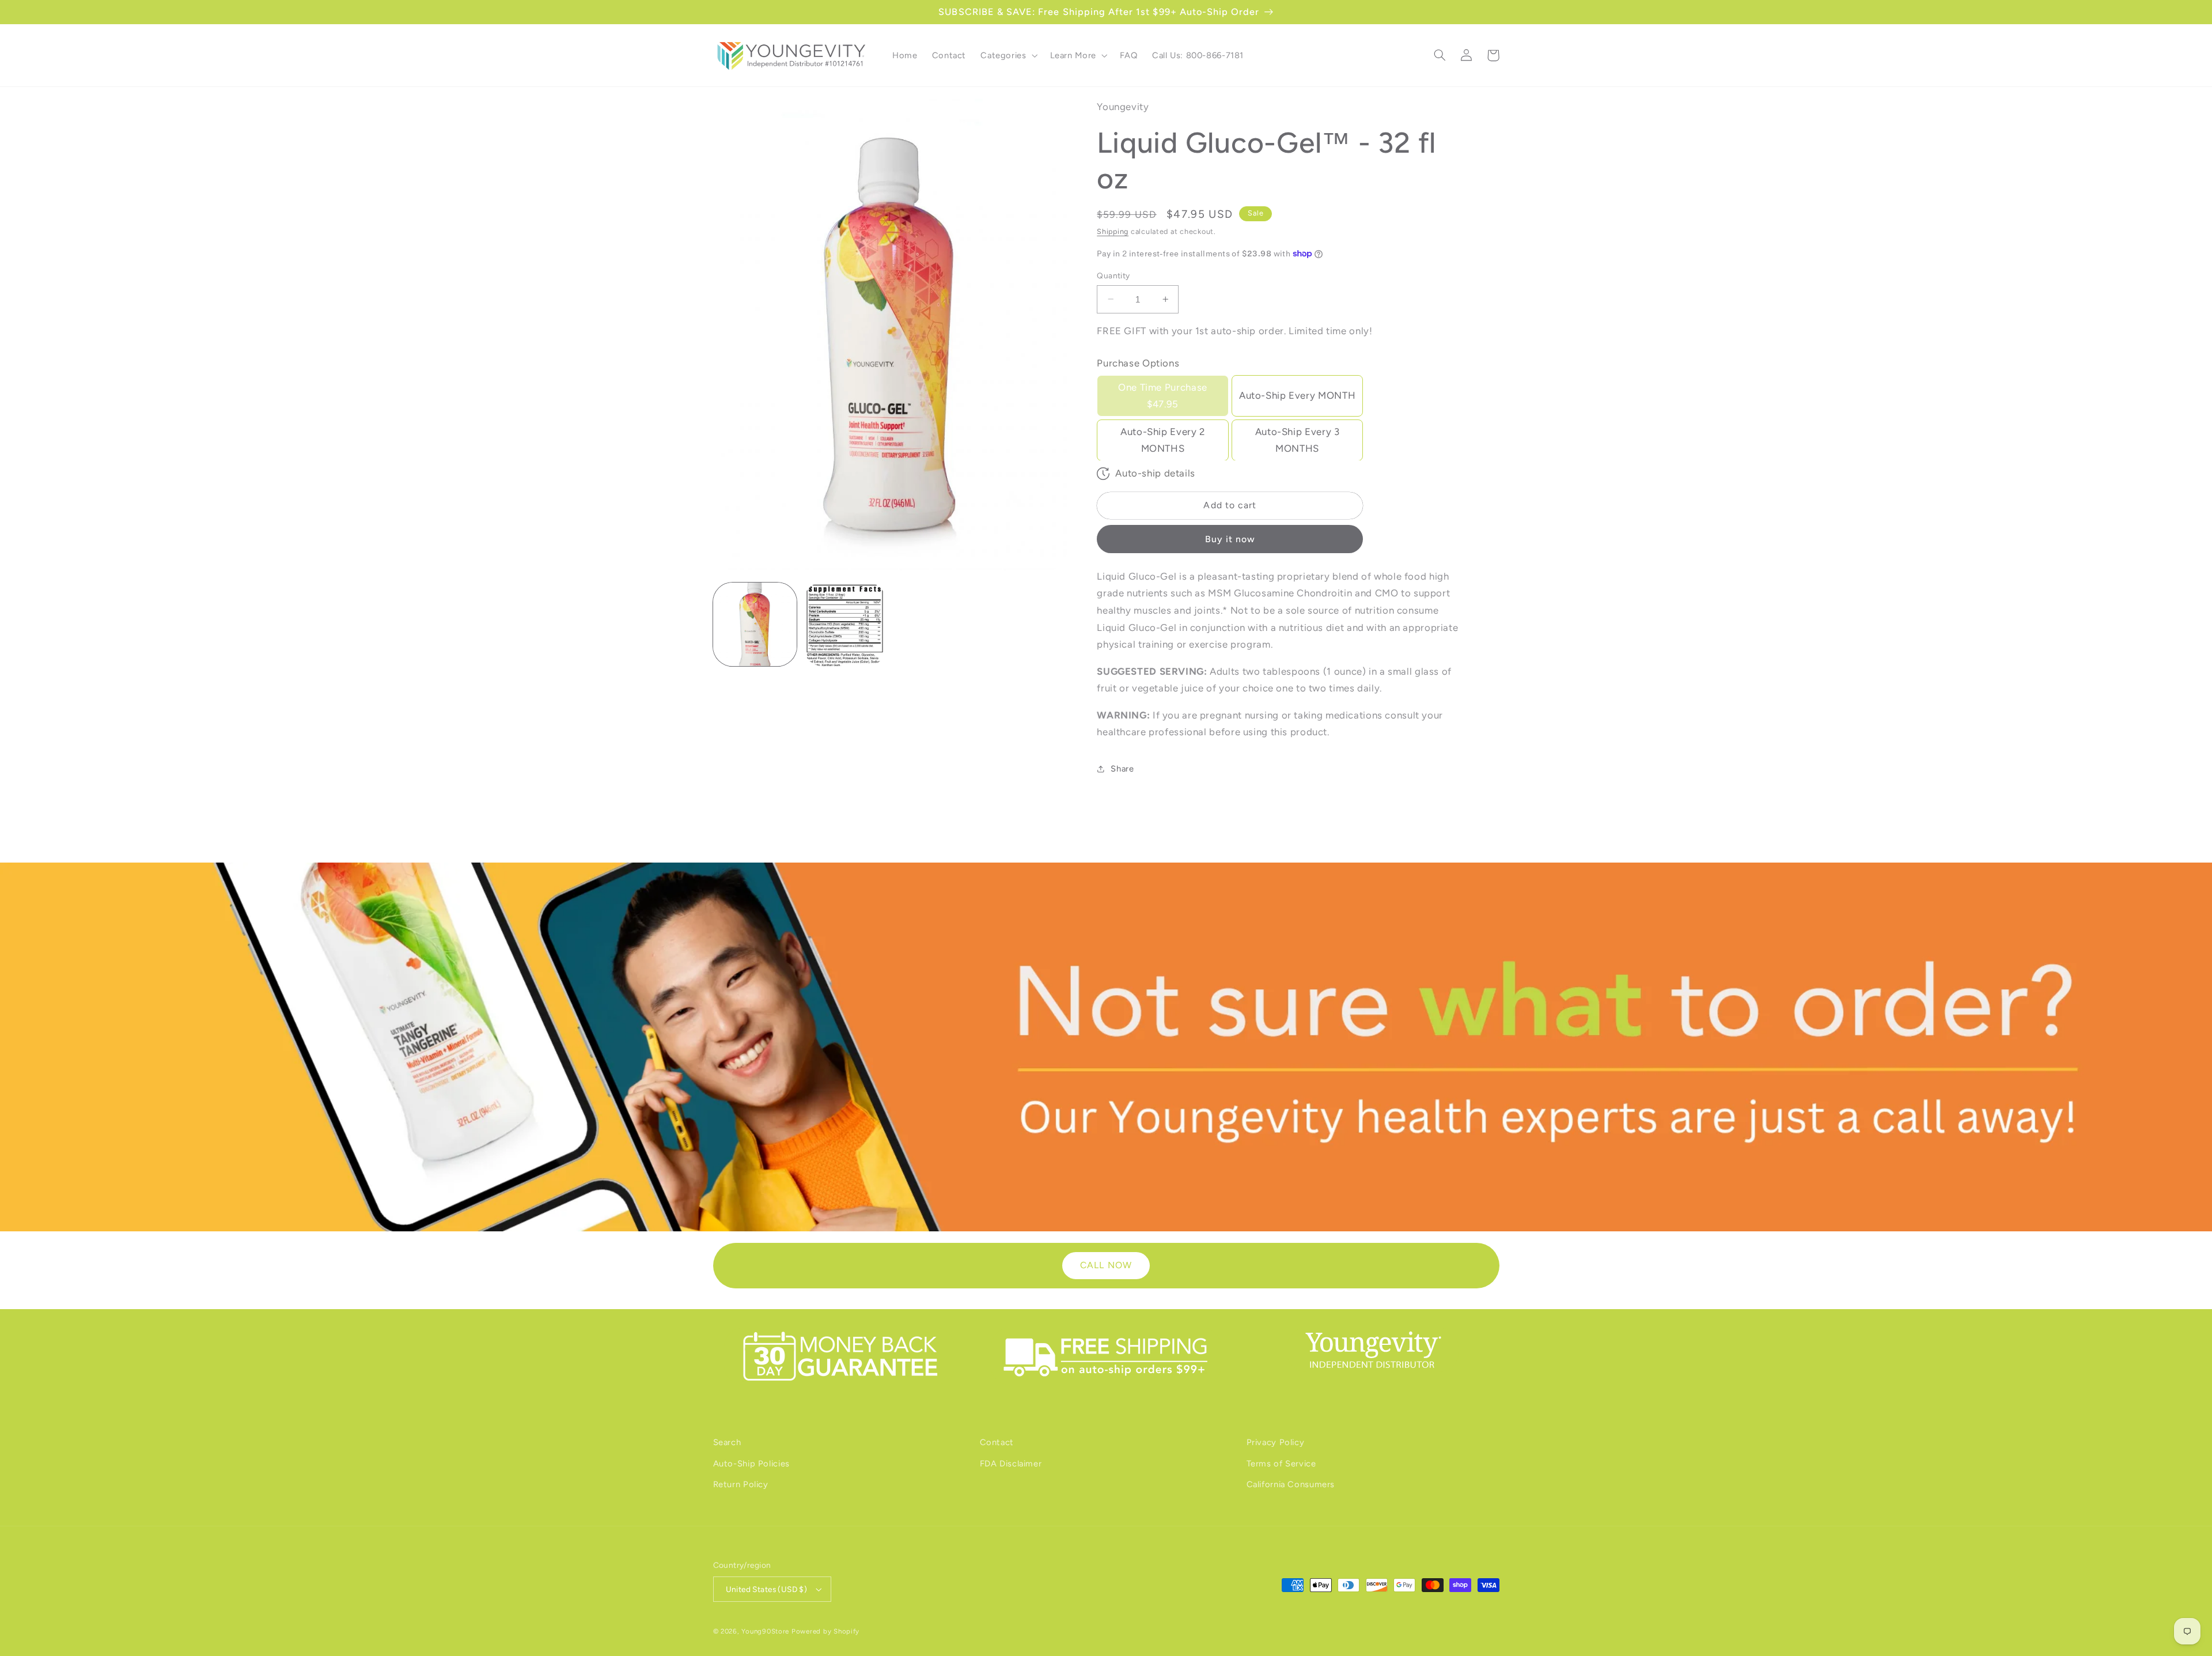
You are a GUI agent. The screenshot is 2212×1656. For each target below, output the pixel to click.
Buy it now (1230, 538)
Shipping (1113, 231)
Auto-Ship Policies (751, 1464)
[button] (1008, 55)
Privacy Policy (1276, 1442)
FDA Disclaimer (1011, 1464)
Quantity (1113, 275)
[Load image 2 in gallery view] (845, 625)
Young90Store (765, 1631)
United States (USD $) (767, 1589)
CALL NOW (1106, 1265)
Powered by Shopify (825, 1631)
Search (727, 1442)
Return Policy (741, 1484)
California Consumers (1291, 1484)
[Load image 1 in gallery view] (755, 625)
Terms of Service (1281, 1464)
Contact (997, 1442)
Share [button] (1122, 768)
